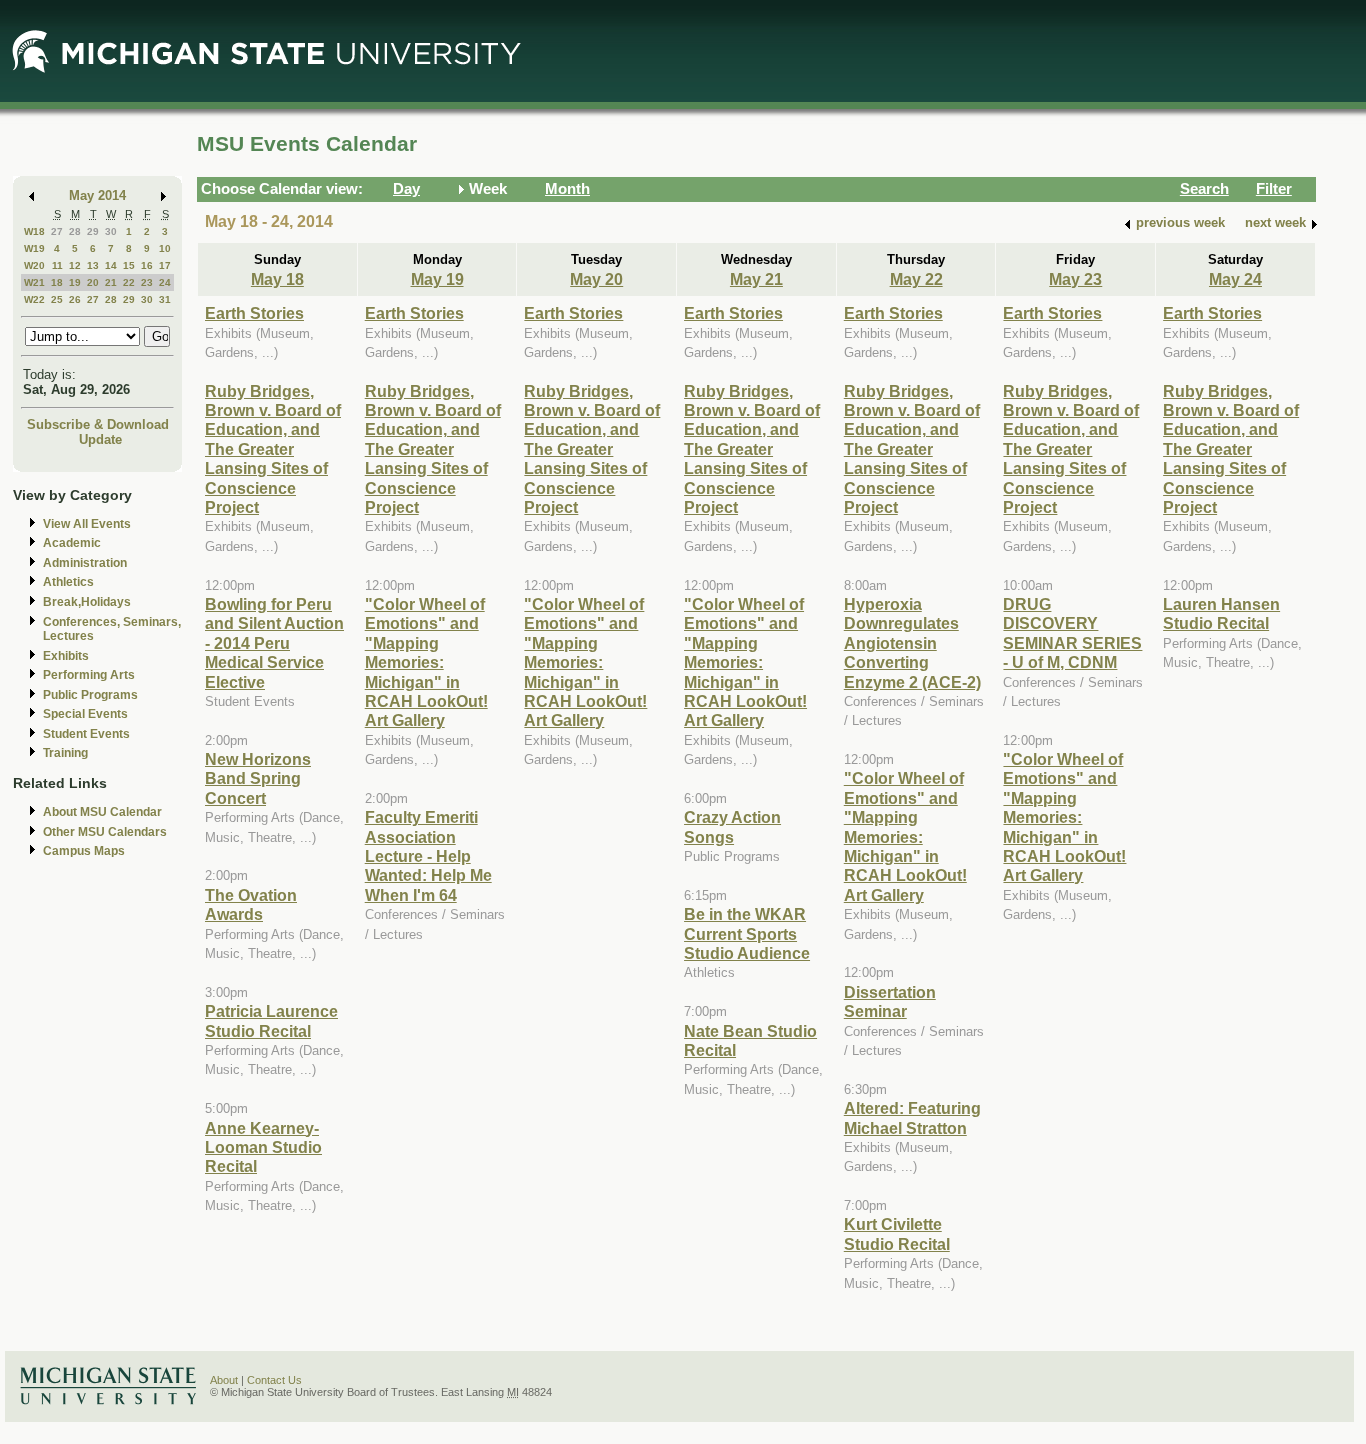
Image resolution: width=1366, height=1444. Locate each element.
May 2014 (97, 195)
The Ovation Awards (251, 904)
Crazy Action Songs (732, 826)
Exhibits (66, 656)
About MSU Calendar (102, 812)
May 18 (277, 279)
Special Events (85, 714)
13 (93, 265)
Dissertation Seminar (890, 1001)
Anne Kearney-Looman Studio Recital (263, 1147)
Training (65, 753)
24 (165, 282)
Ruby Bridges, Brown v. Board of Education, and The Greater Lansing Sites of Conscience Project (273, 449)
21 (111, 282)
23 (147, 282)
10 (165, 248)
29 (93, 231)
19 (75, 282)
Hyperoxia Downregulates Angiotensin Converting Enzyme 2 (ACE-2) (912, 643)
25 (57, 299)
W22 (34, 299)
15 (129, 265)
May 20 (596, 279)
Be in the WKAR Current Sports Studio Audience (747, 933)
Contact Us (274, 1380)
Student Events (86, 734)
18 (57, 282)
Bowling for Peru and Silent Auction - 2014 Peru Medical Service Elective (274, 643)
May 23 (1075, 279)
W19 (34, 248)
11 (57, 265)
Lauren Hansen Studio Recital (1221, 613)
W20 (34, 265)
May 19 (437, 279)
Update (100, 439)
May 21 (756, 279)
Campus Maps (84, 851)
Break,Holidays (87, 602)
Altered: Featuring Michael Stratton (912, 1117)
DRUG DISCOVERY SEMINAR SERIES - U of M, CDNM (1072, 633)
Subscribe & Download (98, 424)
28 (75, 231)
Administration (85, 563)
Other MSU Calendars (105, 832)
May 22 (916, 279)
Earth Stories (254, 313)
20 (93, 282)
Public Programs (90, 695)
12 (75, 265)
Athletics (68, 582)
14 (111, 265)
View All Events (87, 524)
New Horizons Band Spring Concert (258, 778)
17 (165, 265)
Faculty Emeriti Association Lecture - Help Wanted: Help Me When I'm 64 (428, 856)
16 (147, 265)
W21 (34, 282)
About (224, 1380)
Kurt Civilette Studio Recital (897, 1233)
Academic (72, 543)
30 (111, 231)
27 (57, 231)
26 (75, 299)
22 (129, 282)
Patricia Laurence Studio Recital (271, 1020)
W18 (34, 231)
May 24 (1235, 279)
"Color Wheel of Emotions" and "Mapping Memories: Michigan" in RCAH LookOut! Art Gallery (426, 662)
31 (165, 299)
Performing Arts (89, 675)
